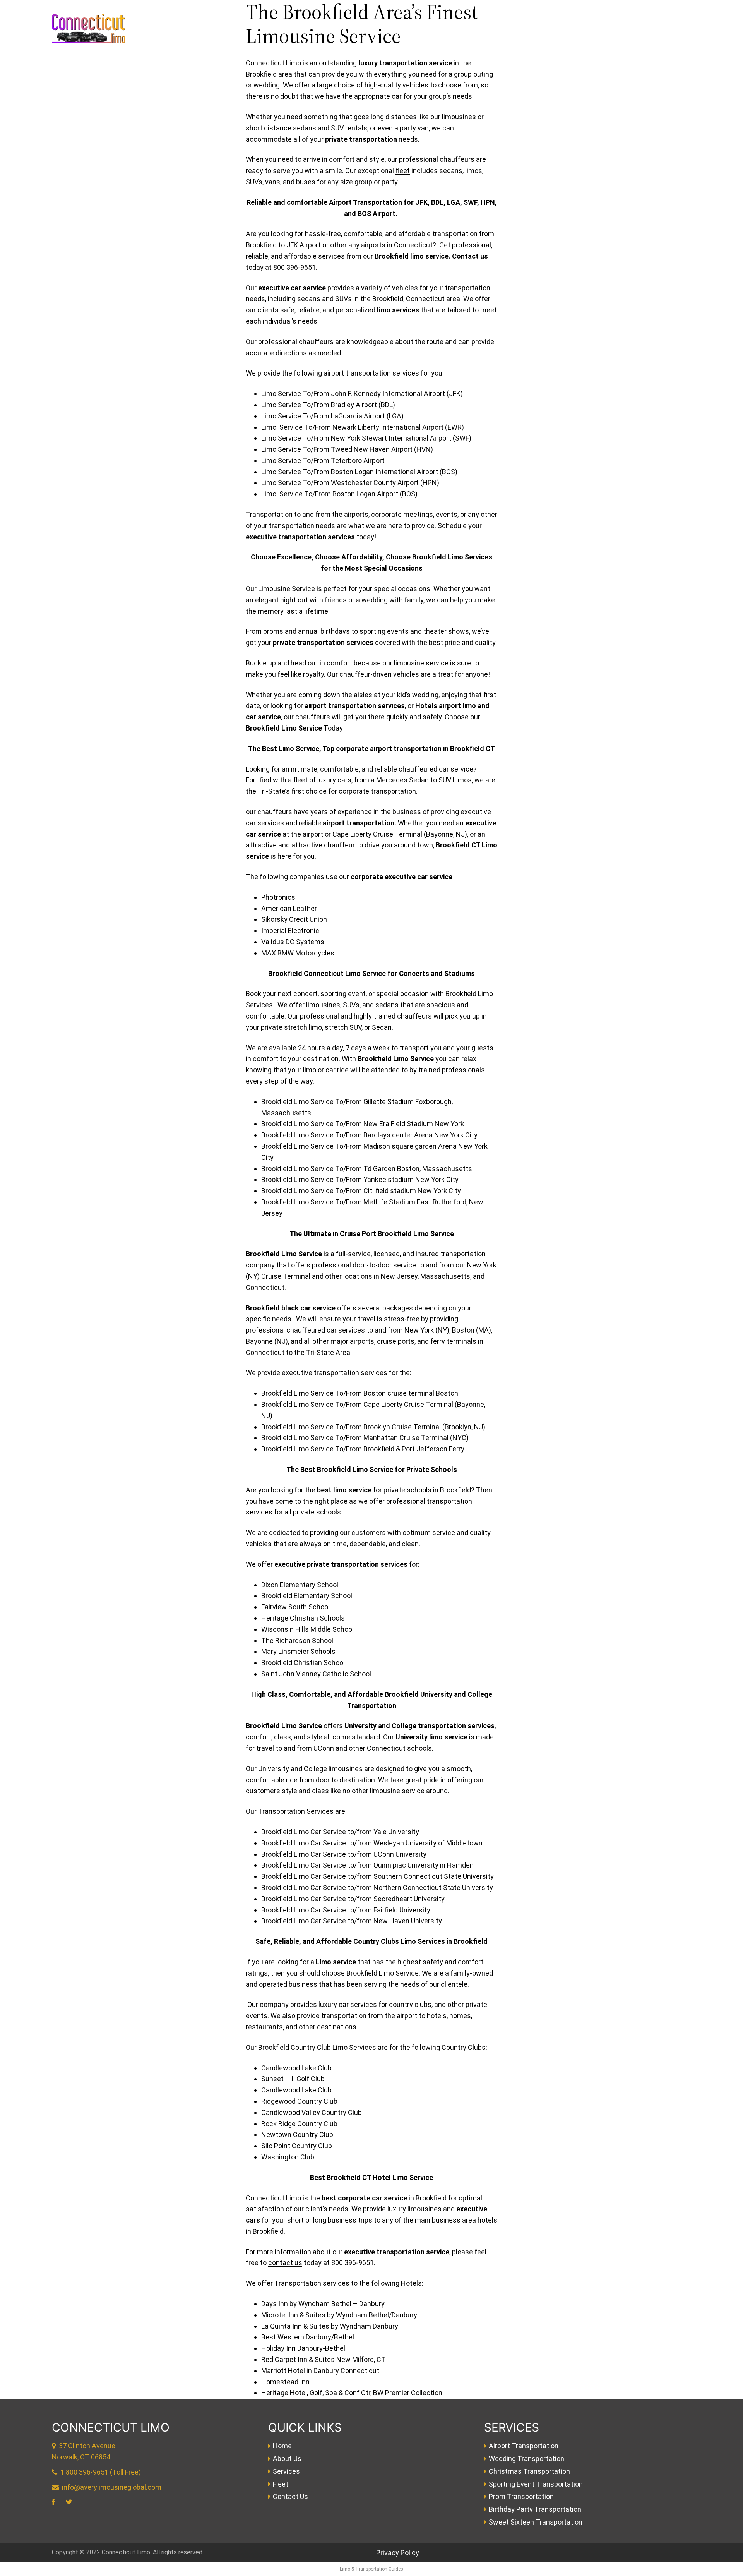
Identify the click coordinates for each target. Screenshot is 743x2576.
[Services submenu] (634, 40)
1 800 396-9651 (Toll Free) (101, 2472)
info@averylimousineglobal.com (112, 2487)
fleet (403, 171)
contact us (285, 2263)
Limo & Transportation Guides (371, 2569)
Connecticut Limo (273, 63)
